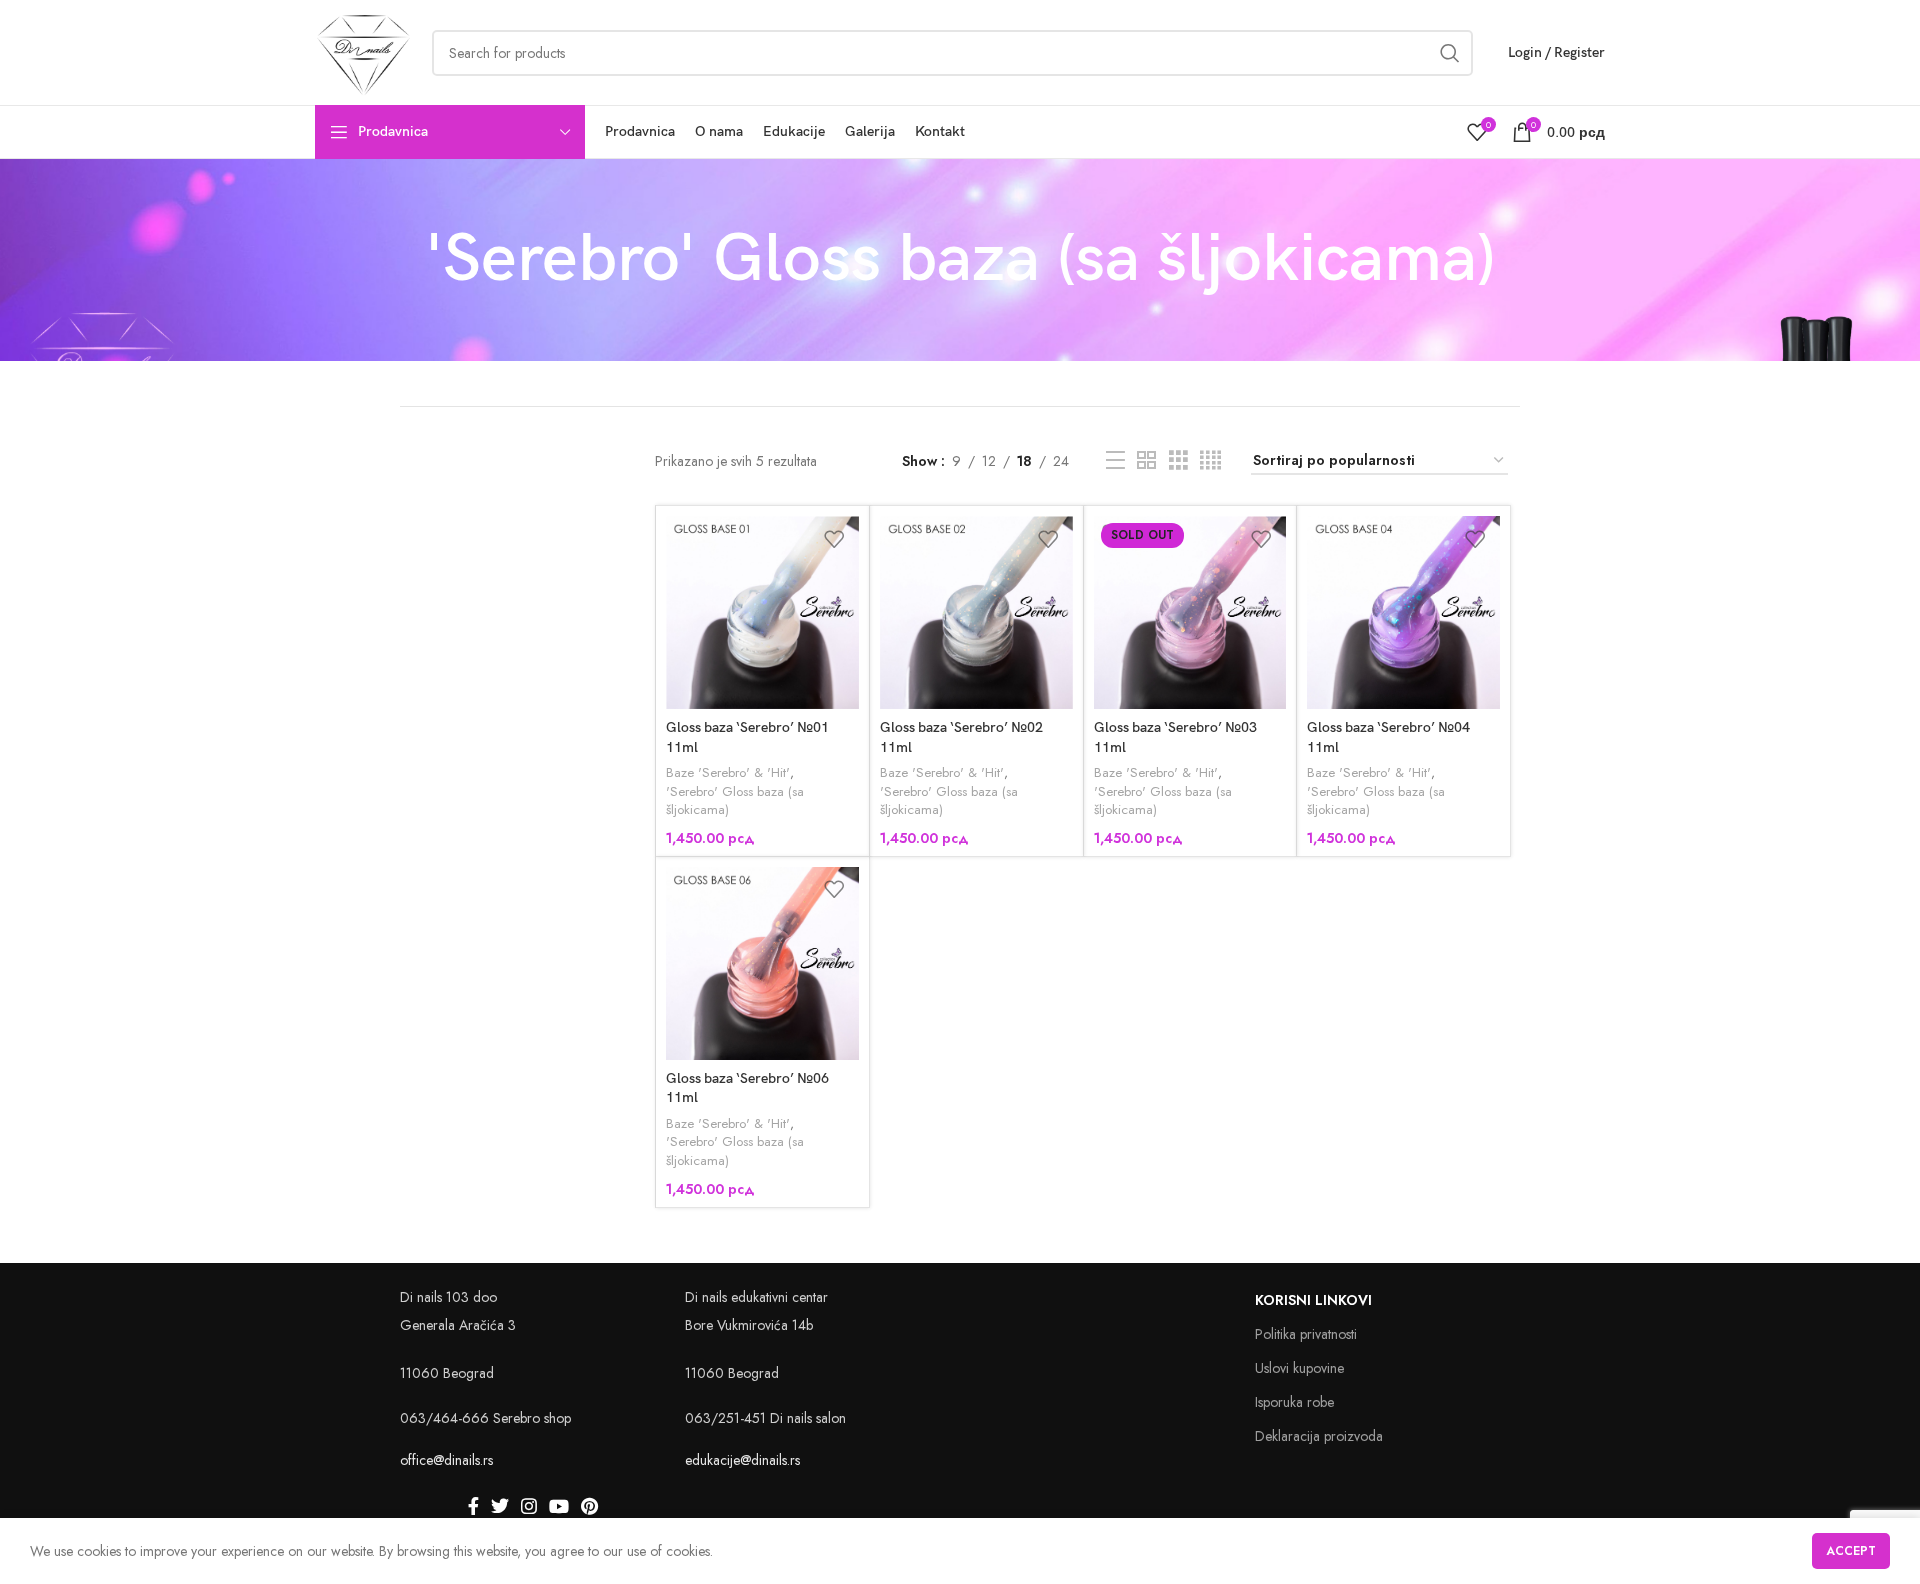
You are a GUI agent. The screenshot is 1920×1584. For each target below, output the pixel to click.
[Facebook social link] (473, 1506)
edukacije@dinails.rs (742, 1460)
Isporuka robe (1294, 1402)
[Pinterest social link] (589, 1506)
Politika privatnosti (1306, 1334)
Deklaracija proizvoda (1319, 1436)
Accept (1851, 1551)
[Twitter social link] (500, 1506)
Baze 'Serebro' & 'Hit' (728, 773)
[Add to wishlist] (834, 538)
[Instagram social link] (529, 1506)
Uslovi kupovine (1299, 1368)
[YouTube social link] (559, 1506)
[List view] (1115, 460)
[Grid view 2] (1146, 460)
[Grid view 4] (1210, 460)
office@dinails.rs (446, 1460)
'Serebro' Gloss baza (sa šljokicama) (735, 801)
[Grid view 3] (1178, 460)
